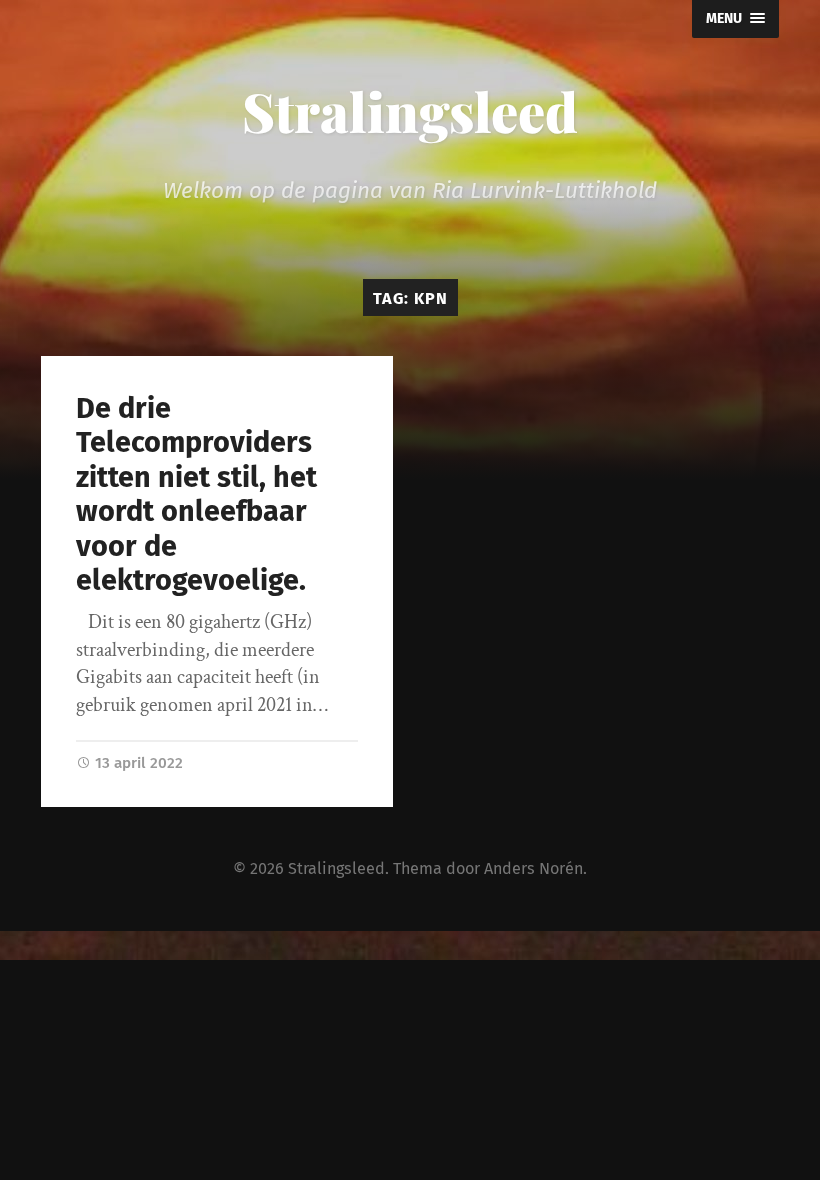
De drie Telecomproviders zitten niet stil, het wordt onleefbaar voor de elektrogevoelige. (196, 495)
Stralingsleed (410, 111)
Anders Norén (533, 868)
